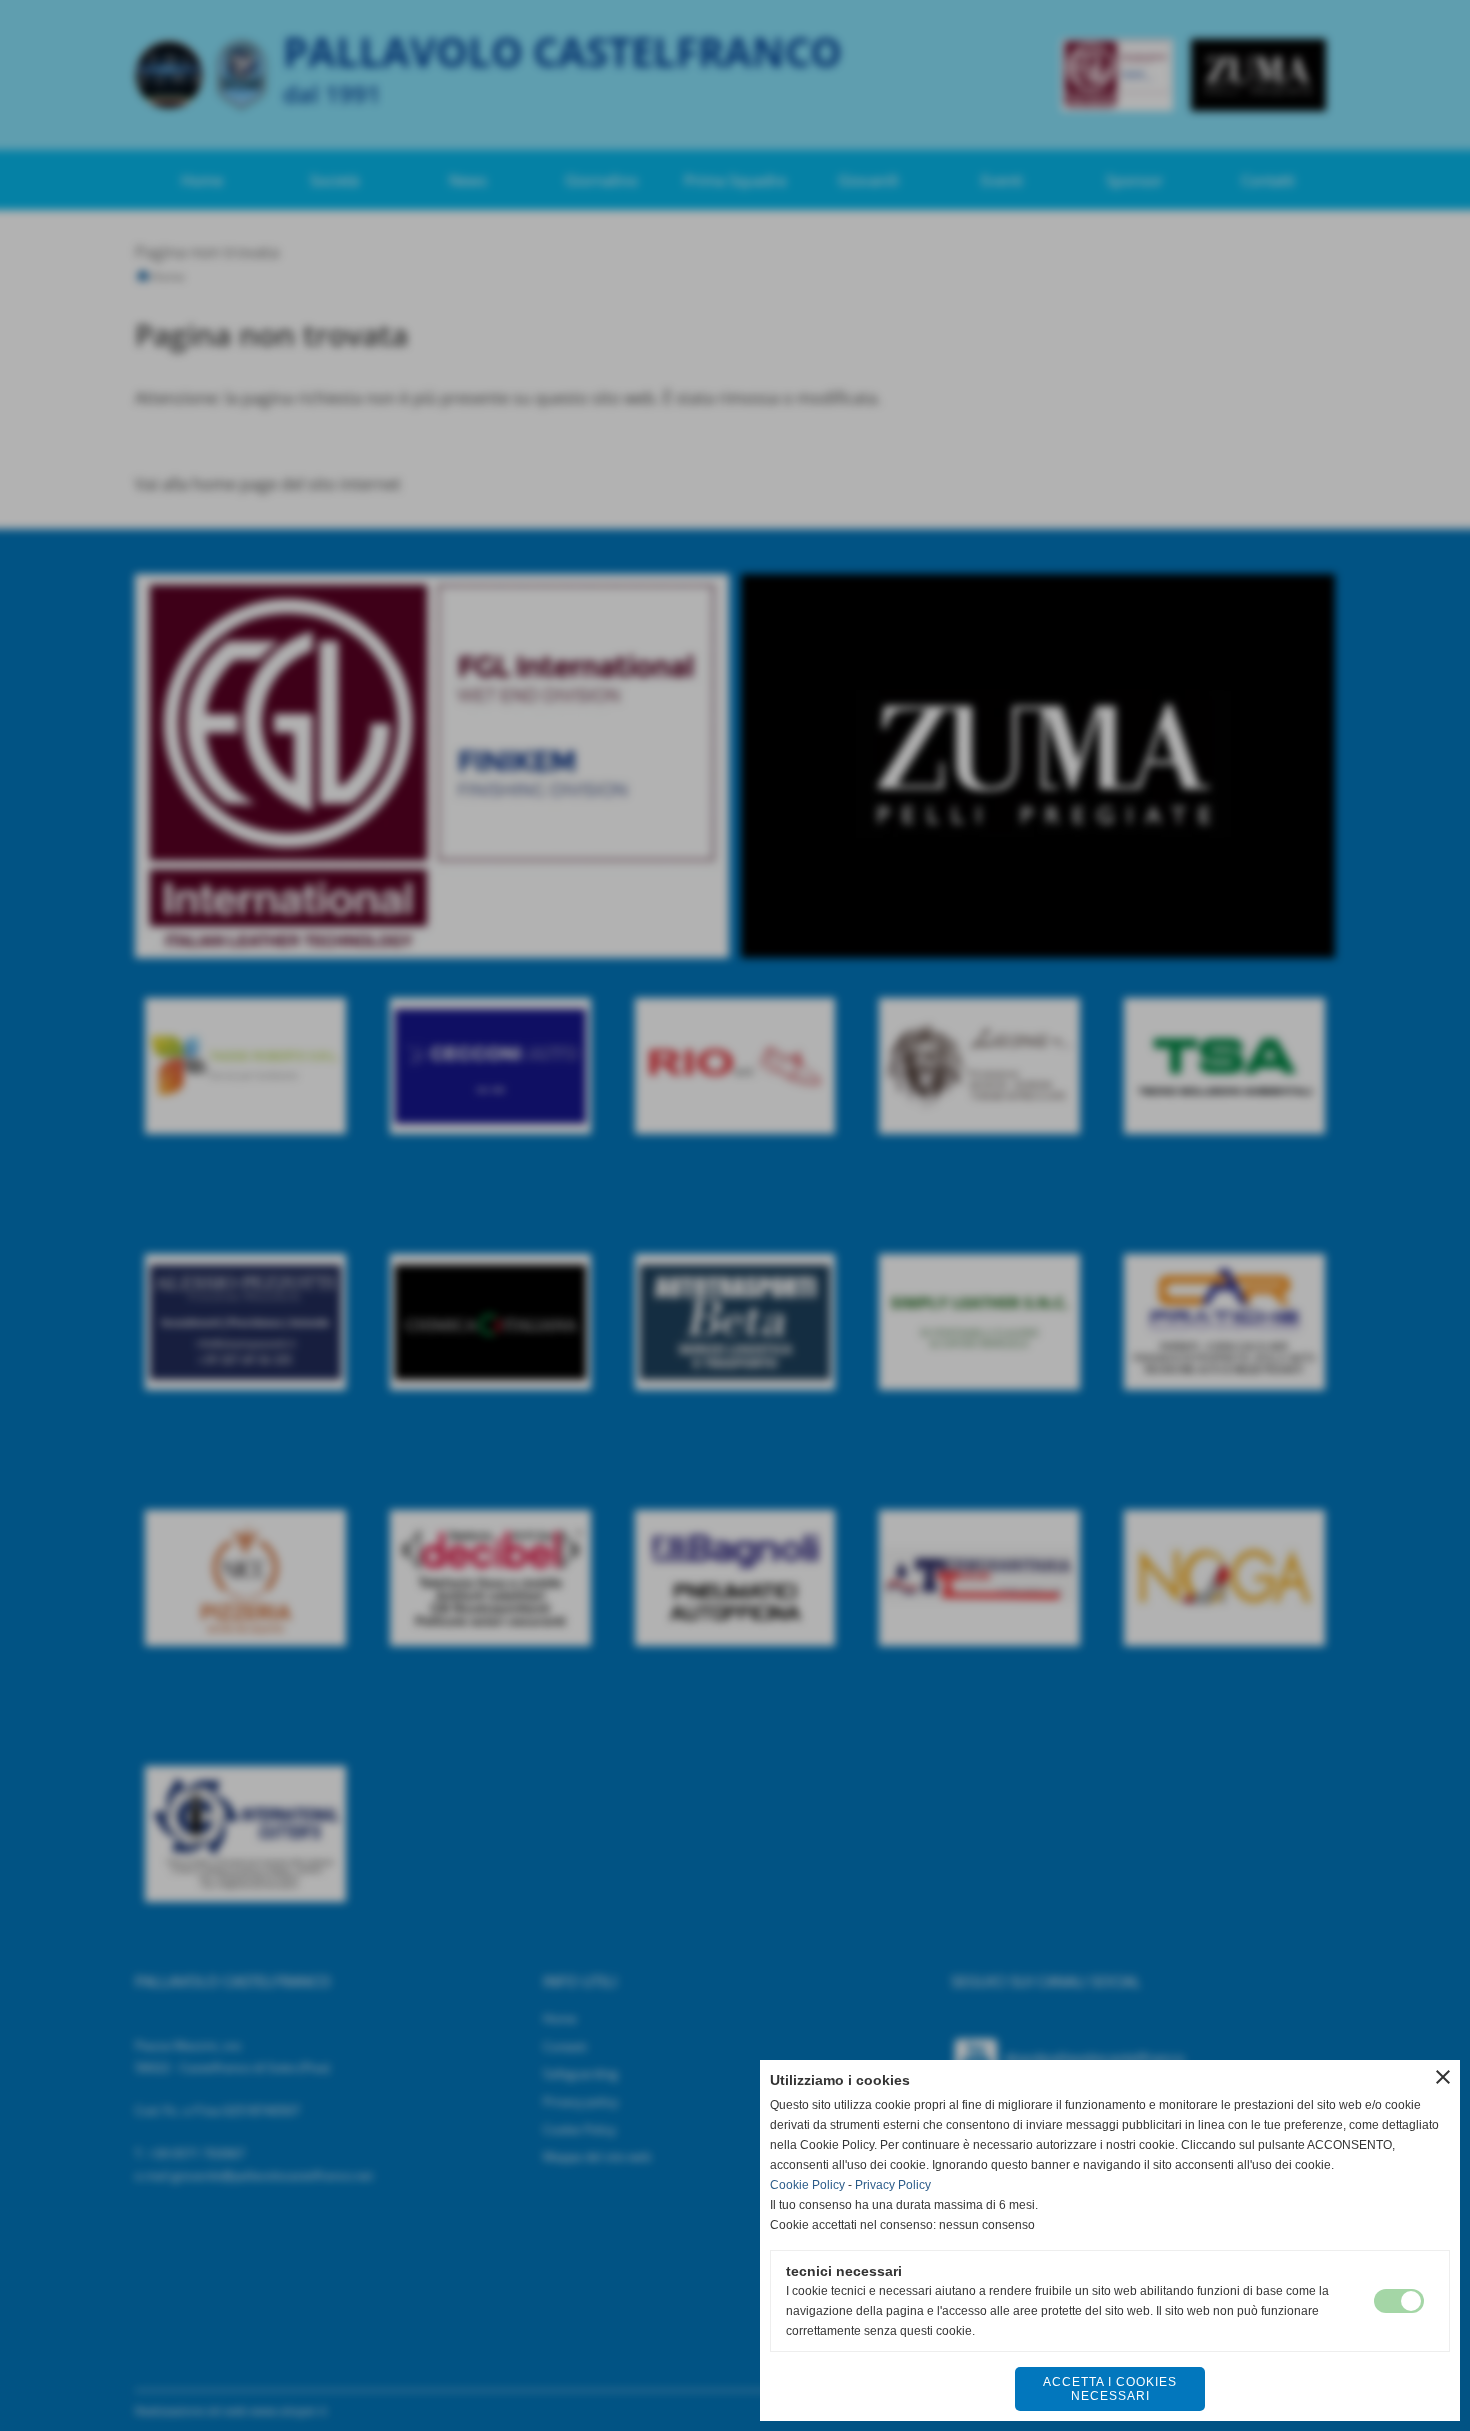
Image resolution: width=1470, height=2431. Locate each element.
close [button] (1443, 2077)
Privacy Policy (893, 2185)
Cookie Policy (807, 2185)
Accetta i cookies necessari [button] (1110, 2389)
